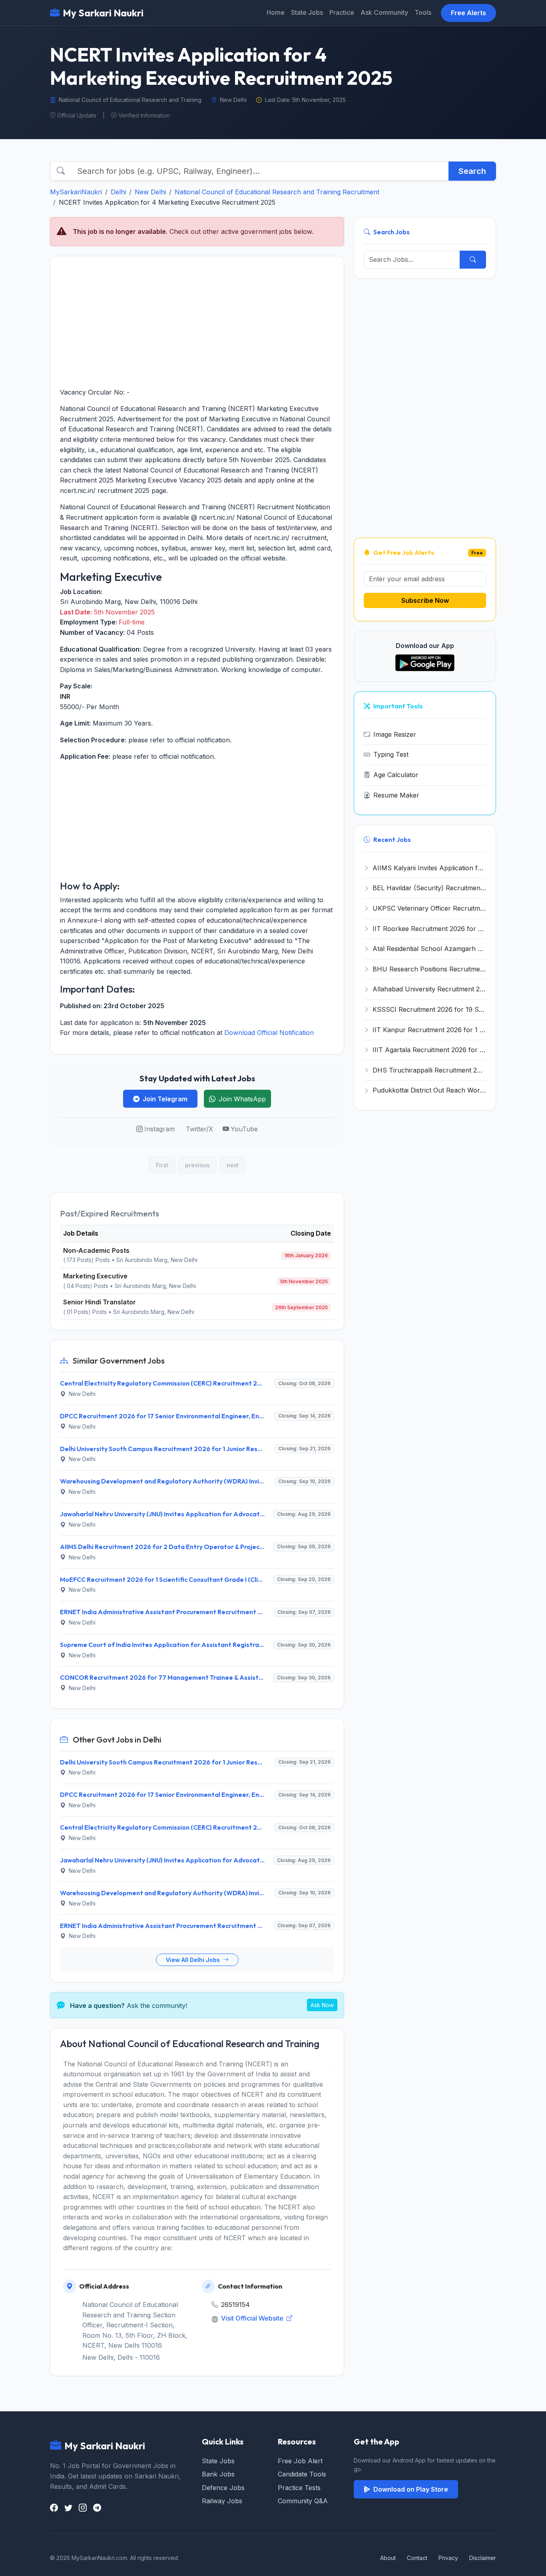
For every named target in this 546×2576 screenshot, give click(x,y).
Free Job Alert (300, 2461)
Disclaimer (483, 2558)
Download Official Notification (269, 1033)
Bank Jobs (218, 2474)
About (388, 2558)
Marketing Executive (95, 1276)
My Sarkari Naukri (103, 13)
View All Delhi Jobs (194, 1960)
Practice (342, 12)
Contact (417, 2558)
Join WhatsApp (242, 1099)
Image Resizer (395, 734)
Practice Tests (299, 2488)
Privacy (448, 2558)
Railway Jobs (222, 2501)
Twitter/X (199, 1129)
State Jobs (307, 12)
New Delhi (150, 192)
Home (276, 12)
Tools (423, 12)
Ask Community (384, 12)
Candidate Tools (302, 2474)
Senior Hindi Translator (100, 1302)
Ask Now (322, 2005)
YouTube (244, 1129)
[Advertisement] (197, 322)
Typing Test (391, 754)
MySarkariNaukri (76, 192)
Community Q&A (303, 2501)
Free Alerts (468, 13)
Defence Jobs (223, 2488)
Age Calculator (396, 775)
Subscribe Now (425, 600)
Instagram (159, 1129)
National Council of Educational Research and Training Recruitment (277, 192)
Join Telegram (165, 1099)
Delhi (118, 192)
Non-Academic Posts (96, 1250)
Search (472, 171)
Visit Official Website (253, 2318)
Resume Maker (396, 795)
